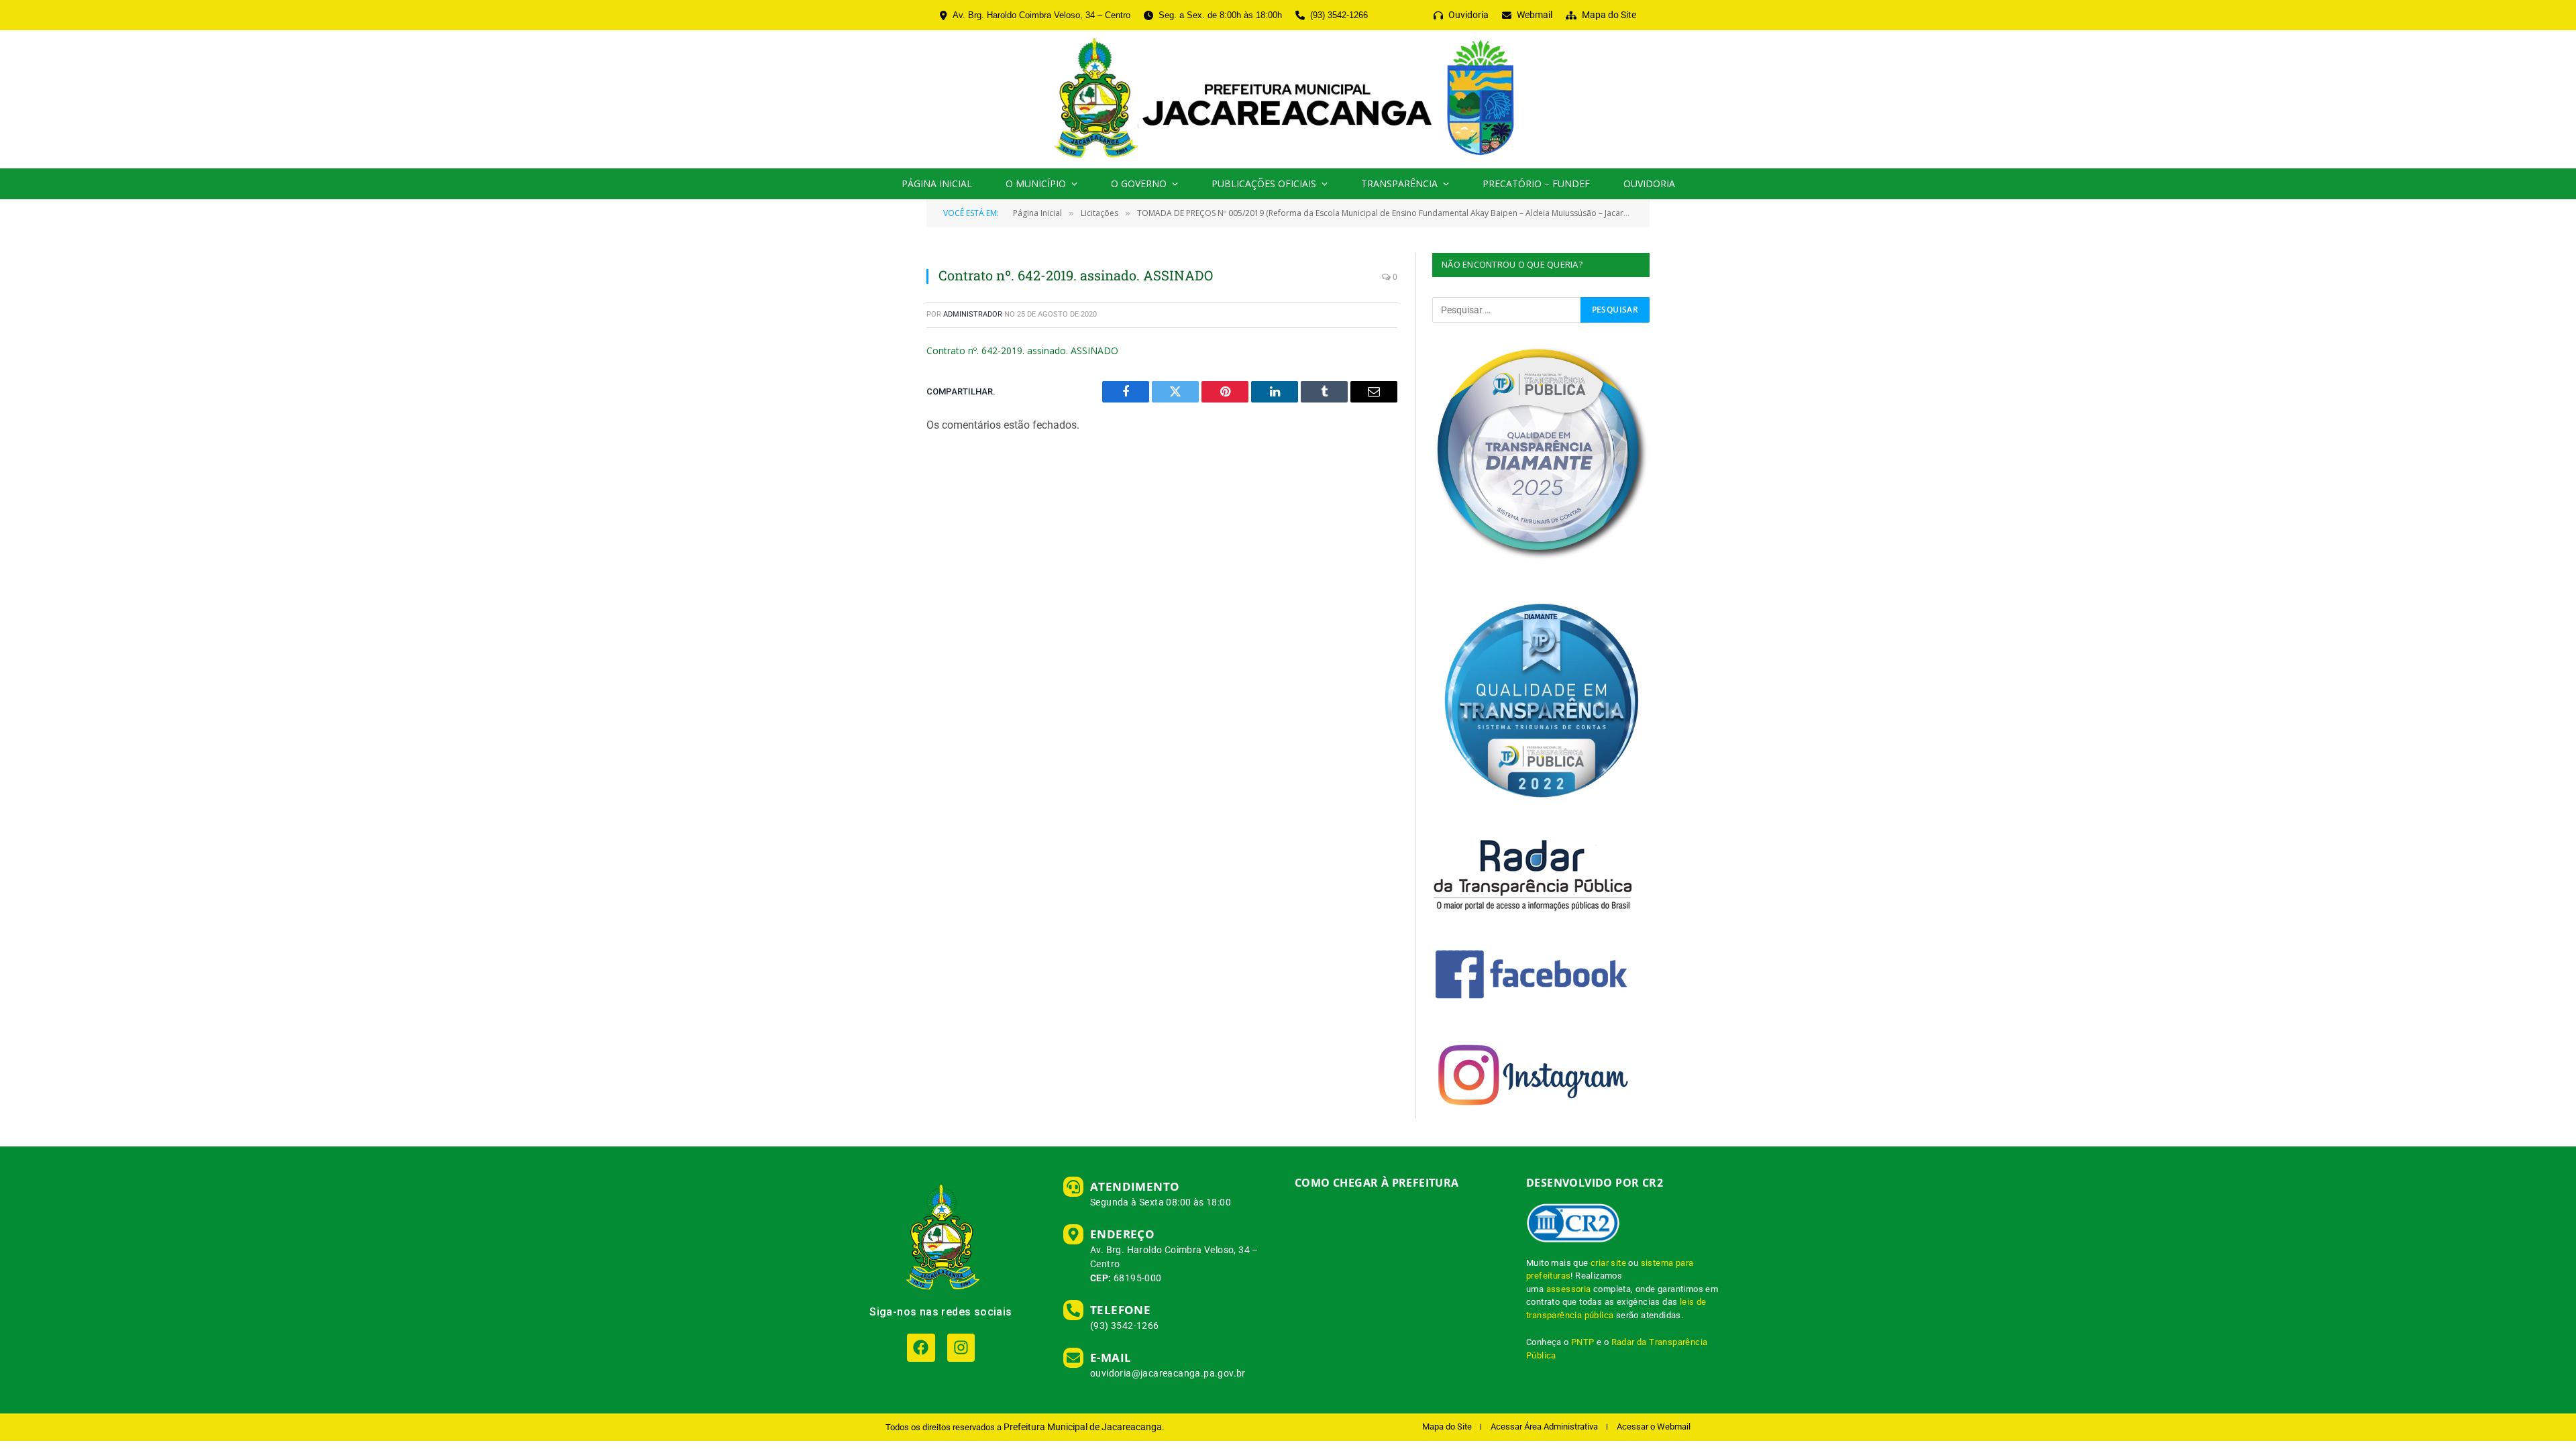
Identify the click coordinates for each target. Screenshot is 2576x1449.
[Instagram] (961, 1347)
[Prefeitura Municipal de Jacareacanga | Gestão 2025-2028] (1288, 99)
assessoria (1569, 1289)
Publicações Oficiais (1264, 183)
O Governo (1139, 183)
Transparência (1399, 183)
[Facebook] (921, 1347)
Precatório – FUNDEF (1536, 183)
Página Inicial (937, 183)
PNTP (1583, 1342)
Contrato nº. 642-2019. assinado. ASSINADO (1022, 351)
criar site (1608, 1263)
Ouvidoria (1649, 183)
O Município (1036, 183)
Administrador (973, 314)
